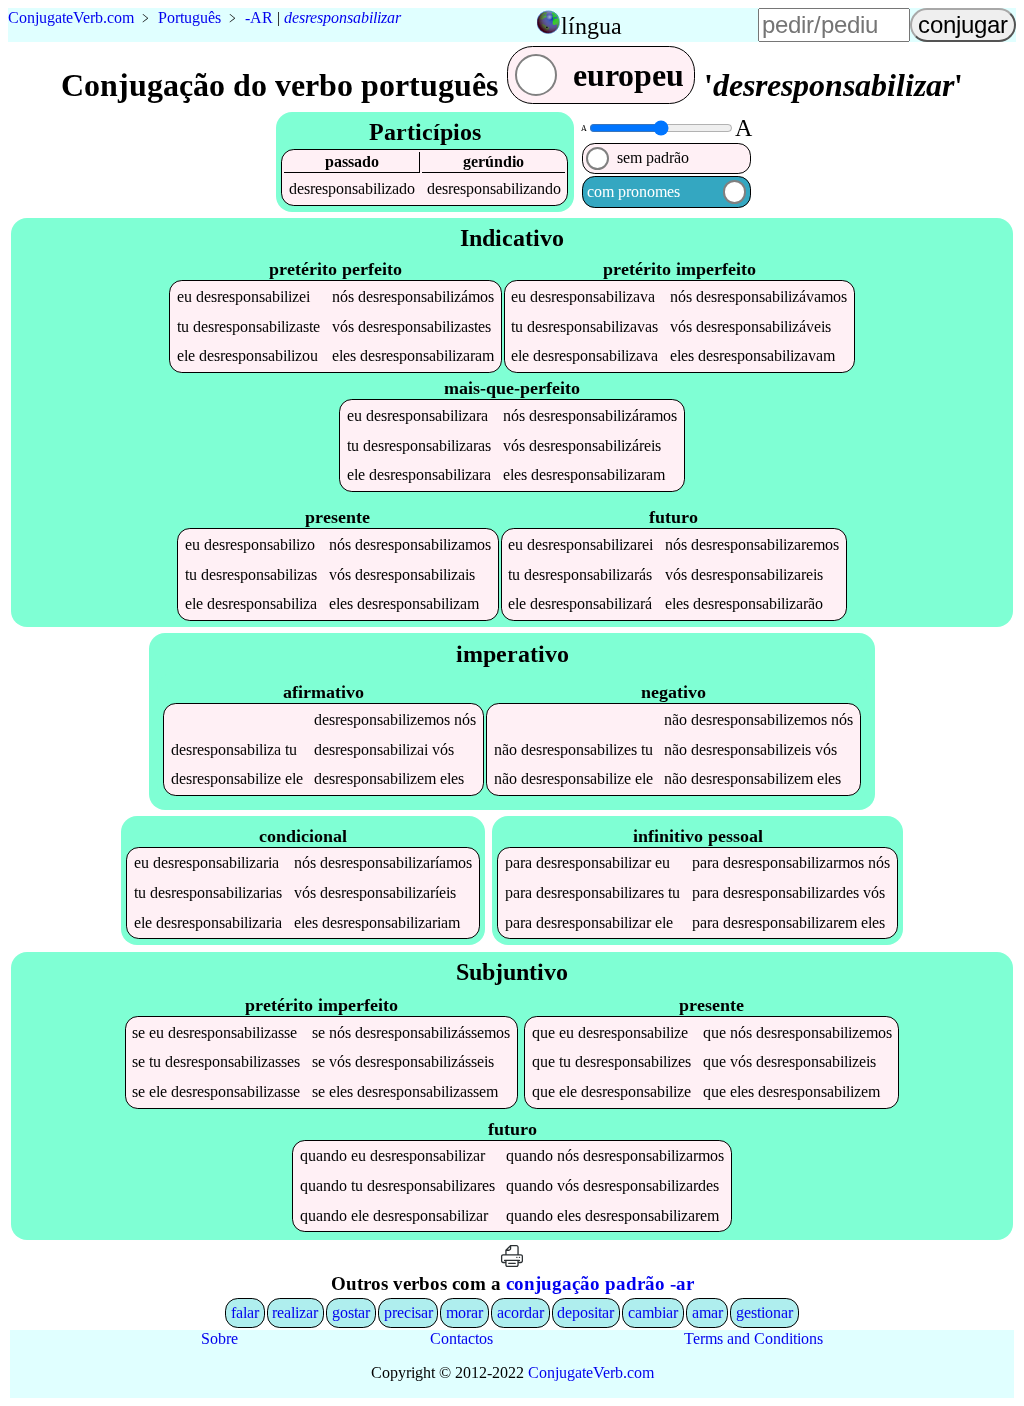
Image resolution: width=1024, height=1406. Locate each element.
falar (245, 1312)
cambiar (653, 1312)
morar (464, 1312)
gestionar (764, 1312)
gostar (351, 1312)
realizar (295, 1312)
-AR (259, 17)
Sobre (219, 1338)
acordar (520, 1312)
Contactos (461, 1338)
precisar (408, 1312)
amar (707, 1312)
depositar (585, 1312)
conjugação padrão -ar (600, 1283)
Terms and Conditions (753, 1338)
